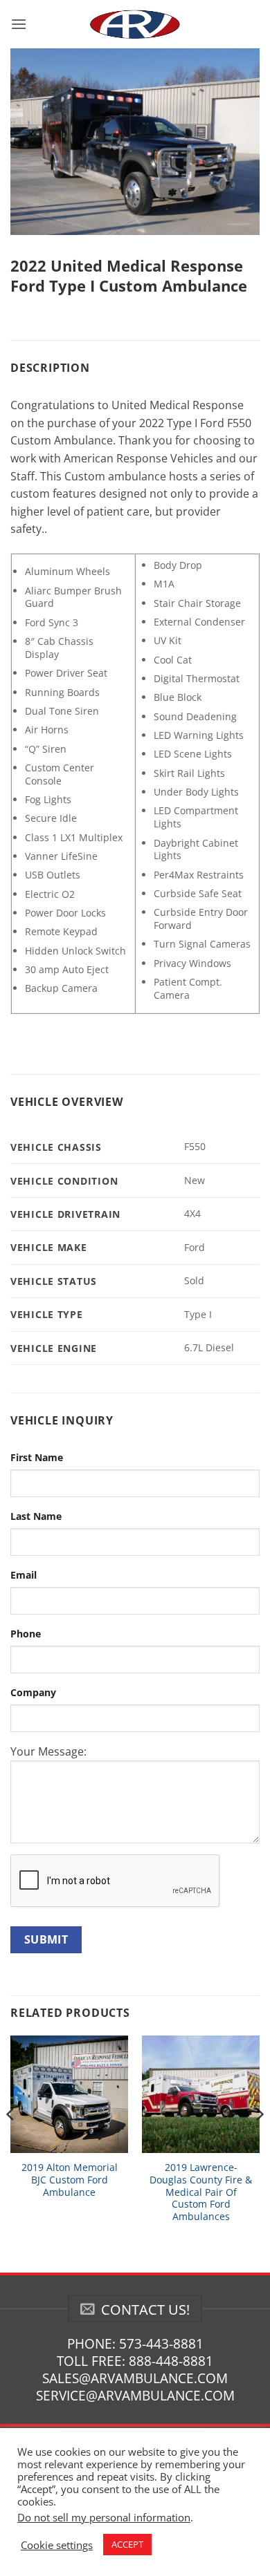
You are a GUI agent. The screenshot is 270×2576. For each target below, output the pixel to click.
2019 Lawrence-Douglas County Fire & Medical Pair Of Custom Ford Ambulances (201, 2192)
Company (33, 1692)
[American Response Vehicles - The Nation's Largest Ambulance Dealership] (135, 24)
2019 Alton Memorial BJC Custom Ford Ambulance (70, 2180)
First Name (37, 1457)
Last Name (36, 1516)
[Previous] (11, 2142)
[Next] (259, 2142)
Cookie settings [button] (57, 2545)
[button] (19, 24)
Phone (26, 1634)
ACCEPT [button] (127, 2544)
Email (24, 1575)
